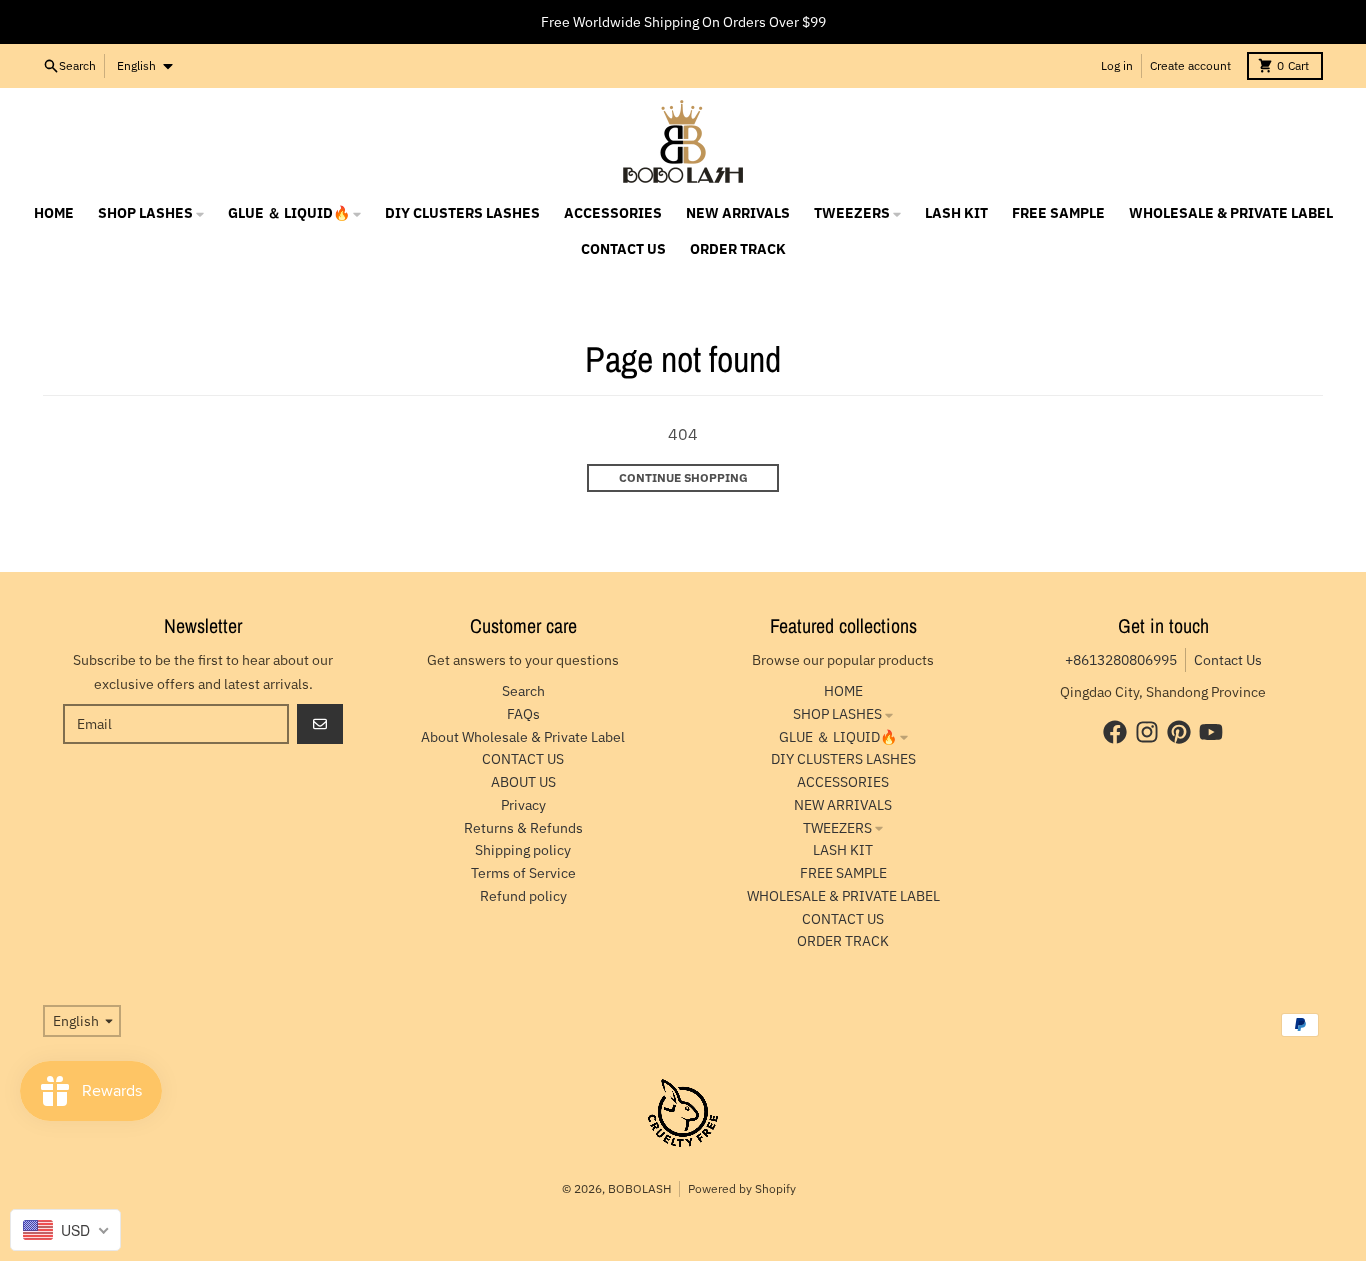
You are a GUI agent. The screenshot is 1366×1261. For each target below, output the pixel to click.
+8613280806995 (1121, 660)
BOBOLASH (639, 1188)
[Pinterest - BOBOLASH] (1179, 732)
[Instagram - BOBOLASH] (1147, 732)
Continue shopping (683, 477)
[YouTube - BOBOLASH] (1211, 732)
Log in (1117, 65)
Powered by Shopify (742, 1188)
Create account (1190, 65)
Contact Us (1228, 660)
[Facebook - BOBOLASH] (1115, 732)
